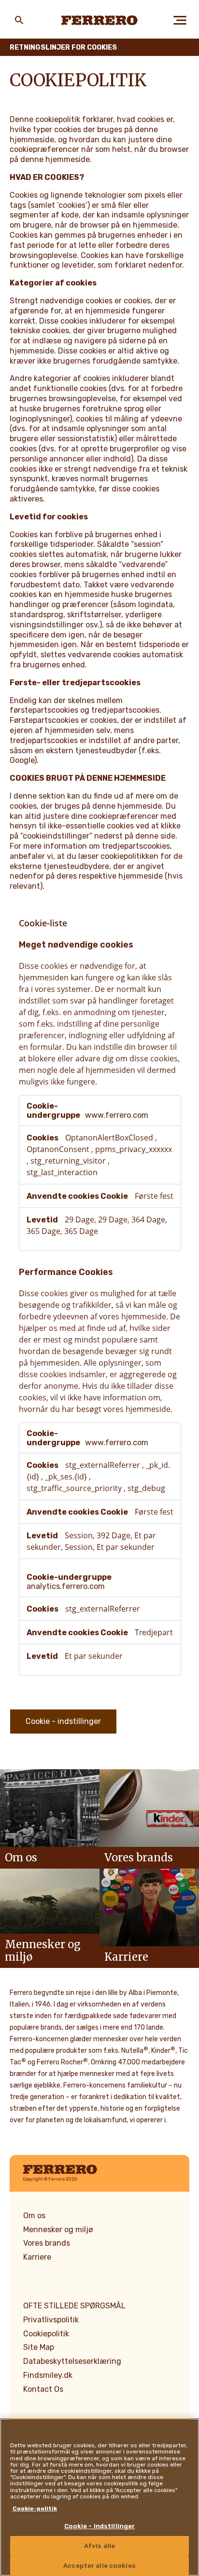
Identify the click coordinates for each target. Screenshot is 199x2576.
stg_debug (146, 1488)
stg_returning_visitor (69, 1161)
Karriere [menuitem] (37, 2257)
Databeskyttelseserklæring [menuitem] (72, 2361)
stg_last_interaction (62, 1172)
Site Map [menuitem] (39, 2347)
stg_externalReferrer (104, 1465)
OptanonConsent (59, 1149)
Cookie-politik (35, 2508)
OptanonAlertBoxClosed (110, 1138)
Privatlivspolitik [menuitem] (51, 2320)
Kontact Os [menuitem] (43, 2389)
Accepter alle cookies (99, 2566)
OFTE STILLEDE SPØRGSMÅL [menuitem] (74, 2306)
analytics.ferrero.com (66, 1586)
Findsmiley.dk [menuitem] (48, 2375)
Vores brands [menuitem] (47, 2243)
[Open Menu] (180, 20)
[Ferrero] (100, 20)
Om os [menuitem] (34, 2216)
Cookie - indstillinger (63, 1721)
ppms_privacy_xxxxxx (134, 1149)
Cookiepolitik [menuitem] (46, 2334)
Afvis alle (99, 2546)
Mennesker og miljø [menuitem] (58, 2230)
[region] (99, 2497)
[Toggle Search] (19, 20)
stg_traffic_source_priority (75, 1488)
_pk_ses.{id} (67, 1477)
